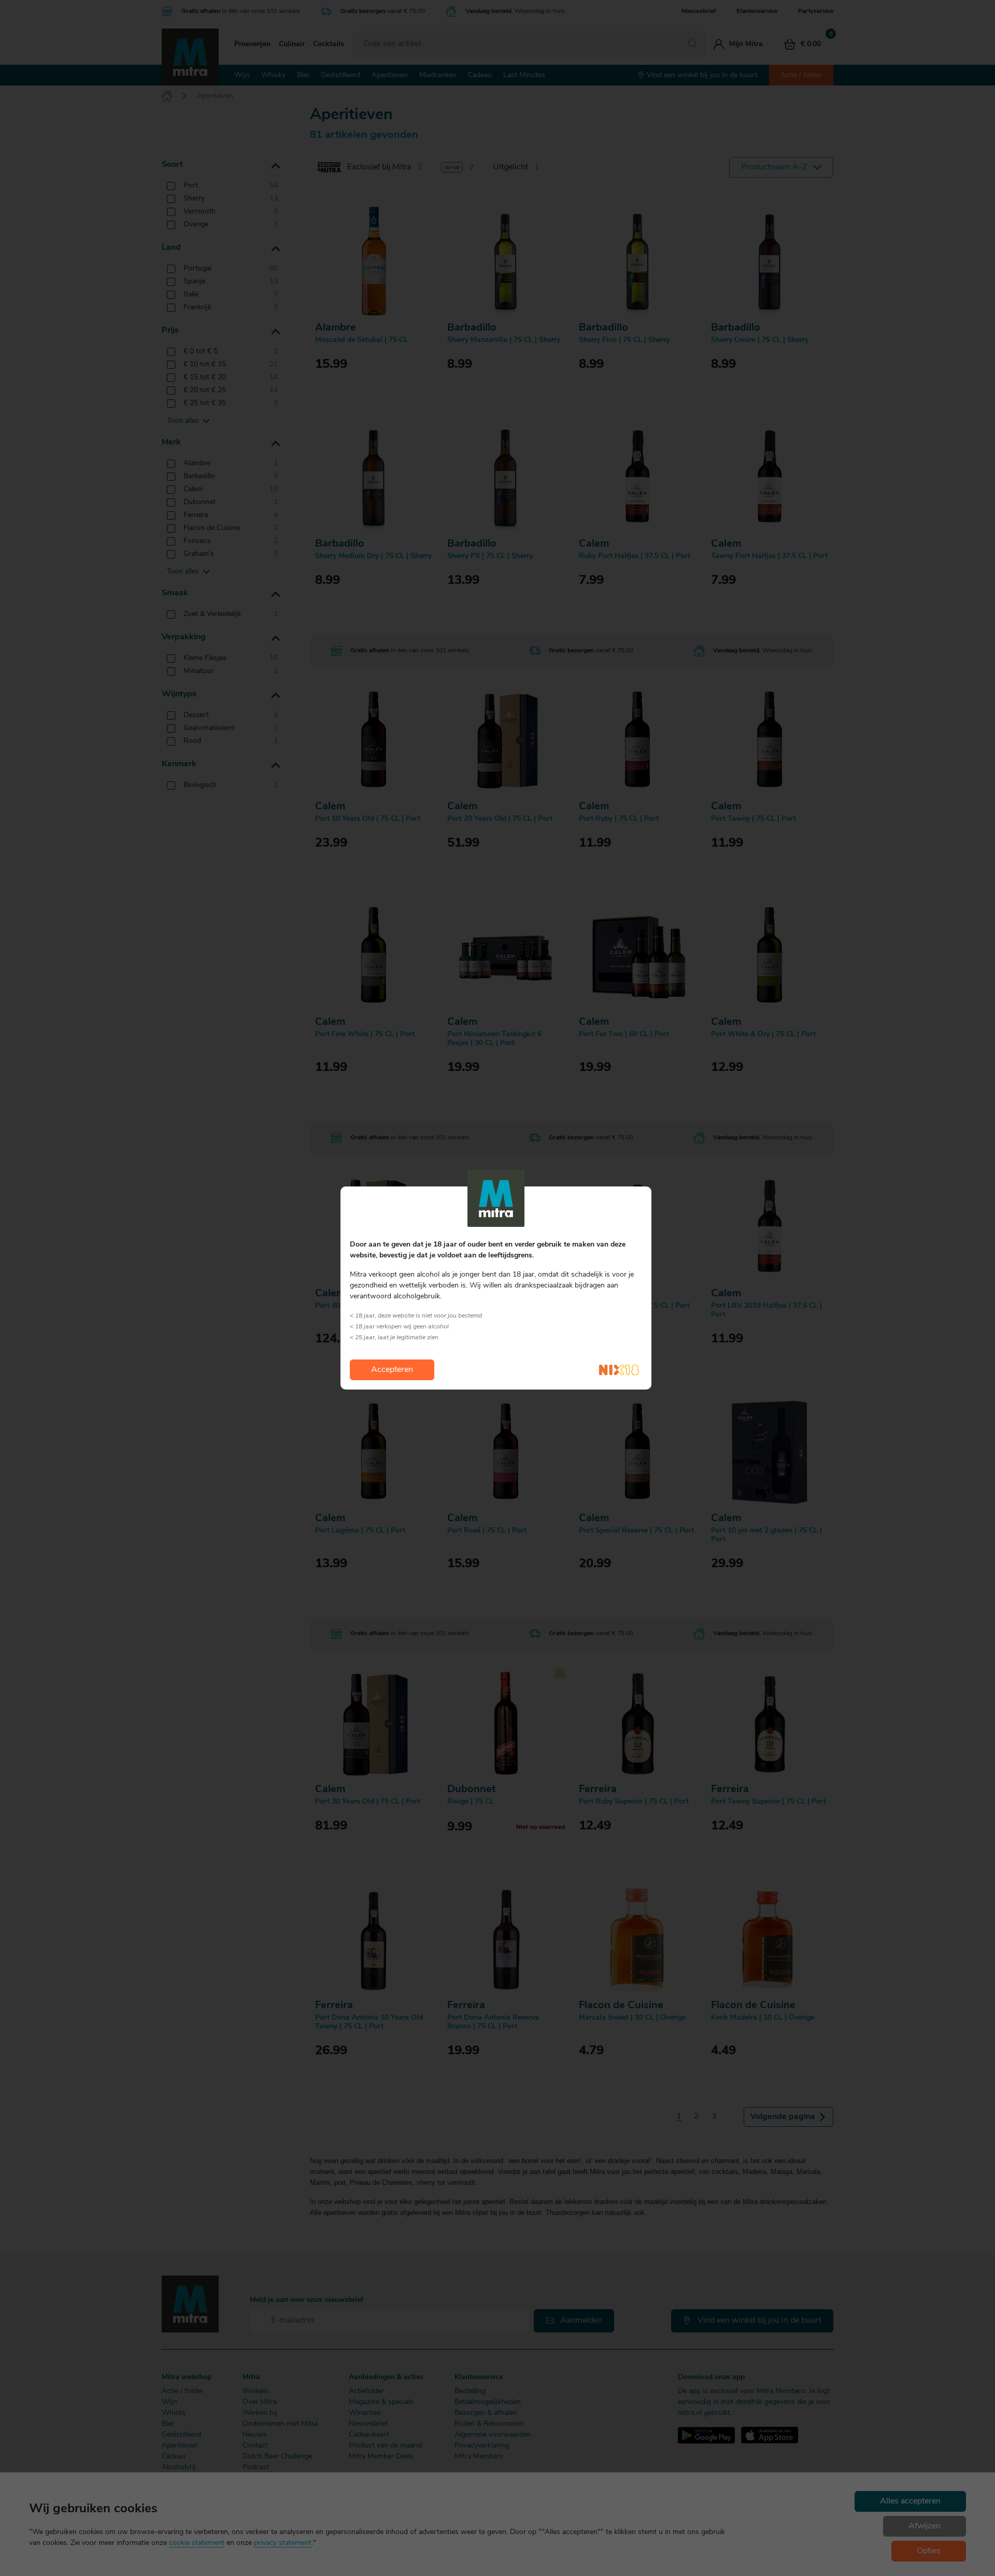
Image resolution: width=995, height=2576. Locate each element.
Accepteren (392, 1370)
